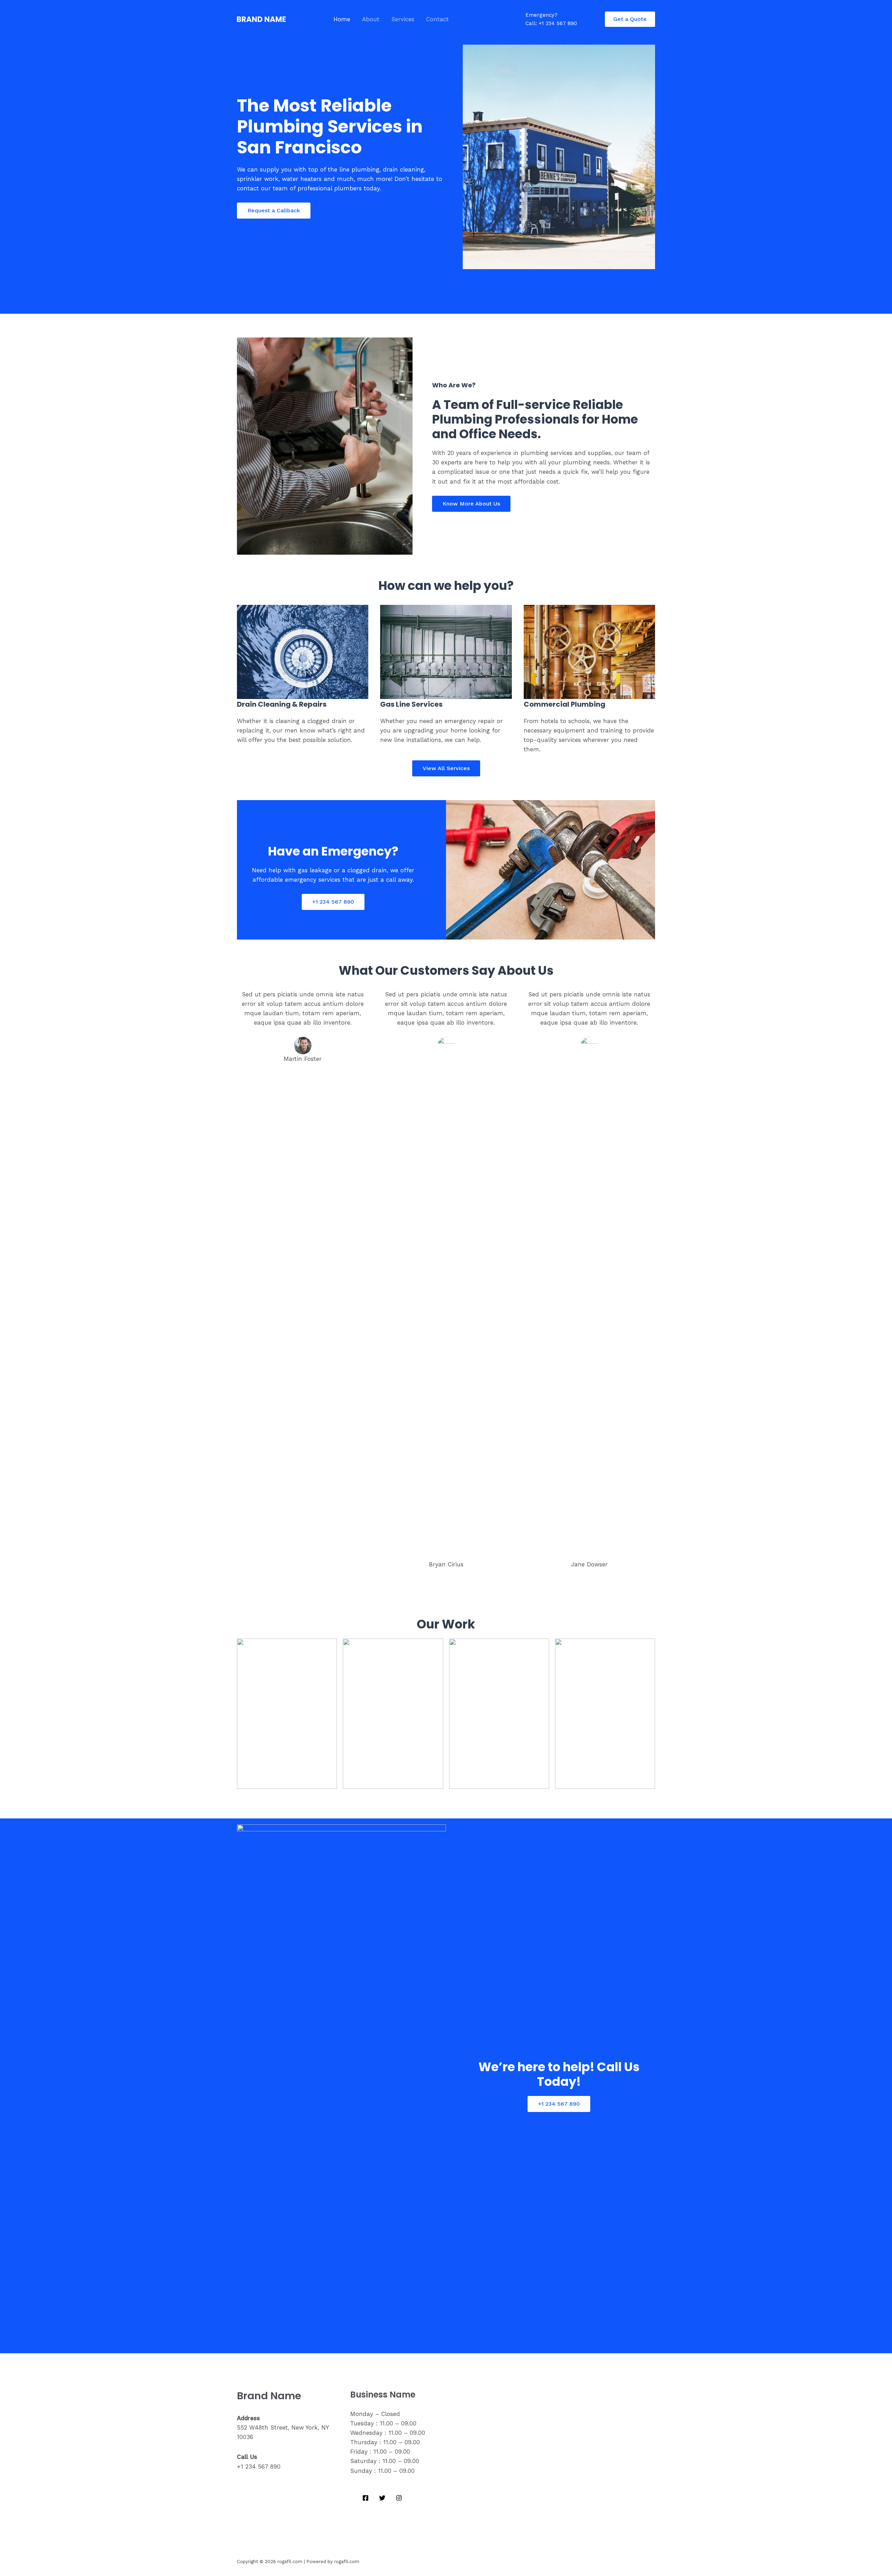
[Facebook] (366, 2498)
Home (342, 19)
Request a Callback (274, 210)
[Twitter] (382, 2498)
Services (403, 19)
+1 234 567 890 (333, 902)
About (371, 19)
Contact (437, 19)
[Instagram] (399, 2498)
